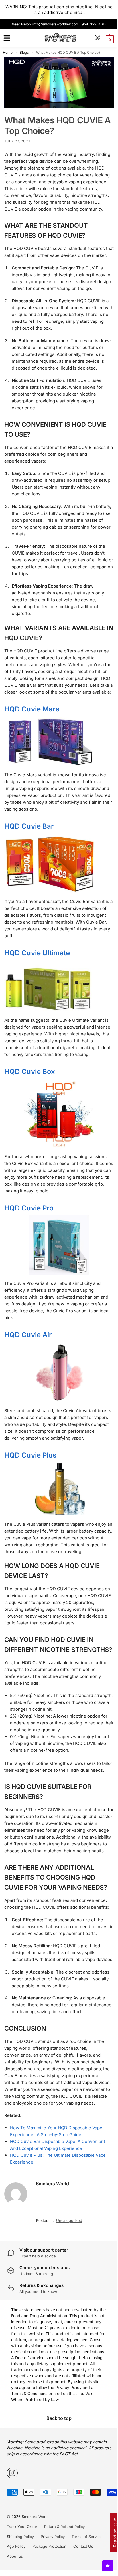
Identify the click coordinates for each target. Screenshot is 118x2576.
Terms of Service (87, 2537)
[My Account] (97, 38)
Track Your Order (22, 2527)
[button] (109, 39)
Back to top (59, 2418)
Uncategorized (69, 2220)
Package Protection (49, 2546)
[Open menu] (6, 38)
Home (8, 52)
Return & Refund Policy (64, 2527)
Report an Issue (115, 2533)
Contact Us (83, 2546)
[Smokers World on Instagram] (12, 2473)
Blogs (24, 52)
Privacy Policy (53, 2537)
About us (15, 2556)
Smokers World (52, 2184)
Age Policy (16, 2546)
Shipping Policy (20, 2537)
